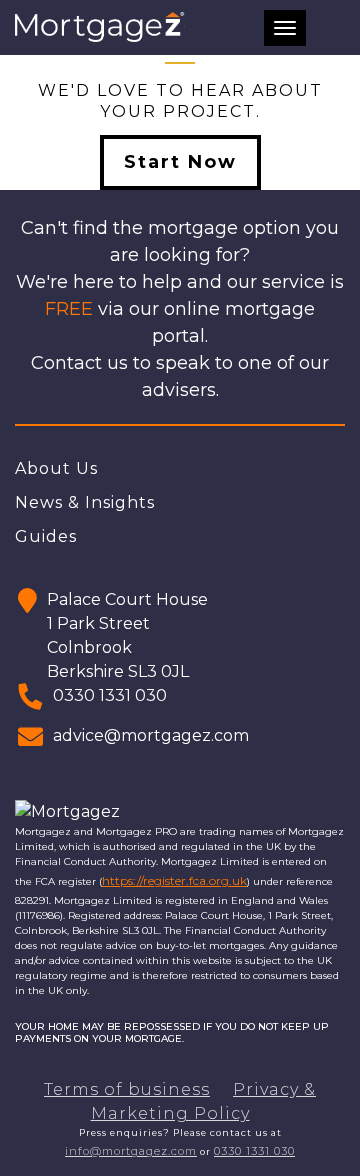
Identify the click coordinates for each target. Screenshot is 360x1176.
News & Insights (85, 502)
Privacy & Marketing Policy (204, 1101)
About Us (56, 468)
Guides (46, 536)
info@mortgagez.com (131, 1151)
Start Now (180, 162)
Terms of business (127, 1089)
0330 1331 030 (254, 1151)
